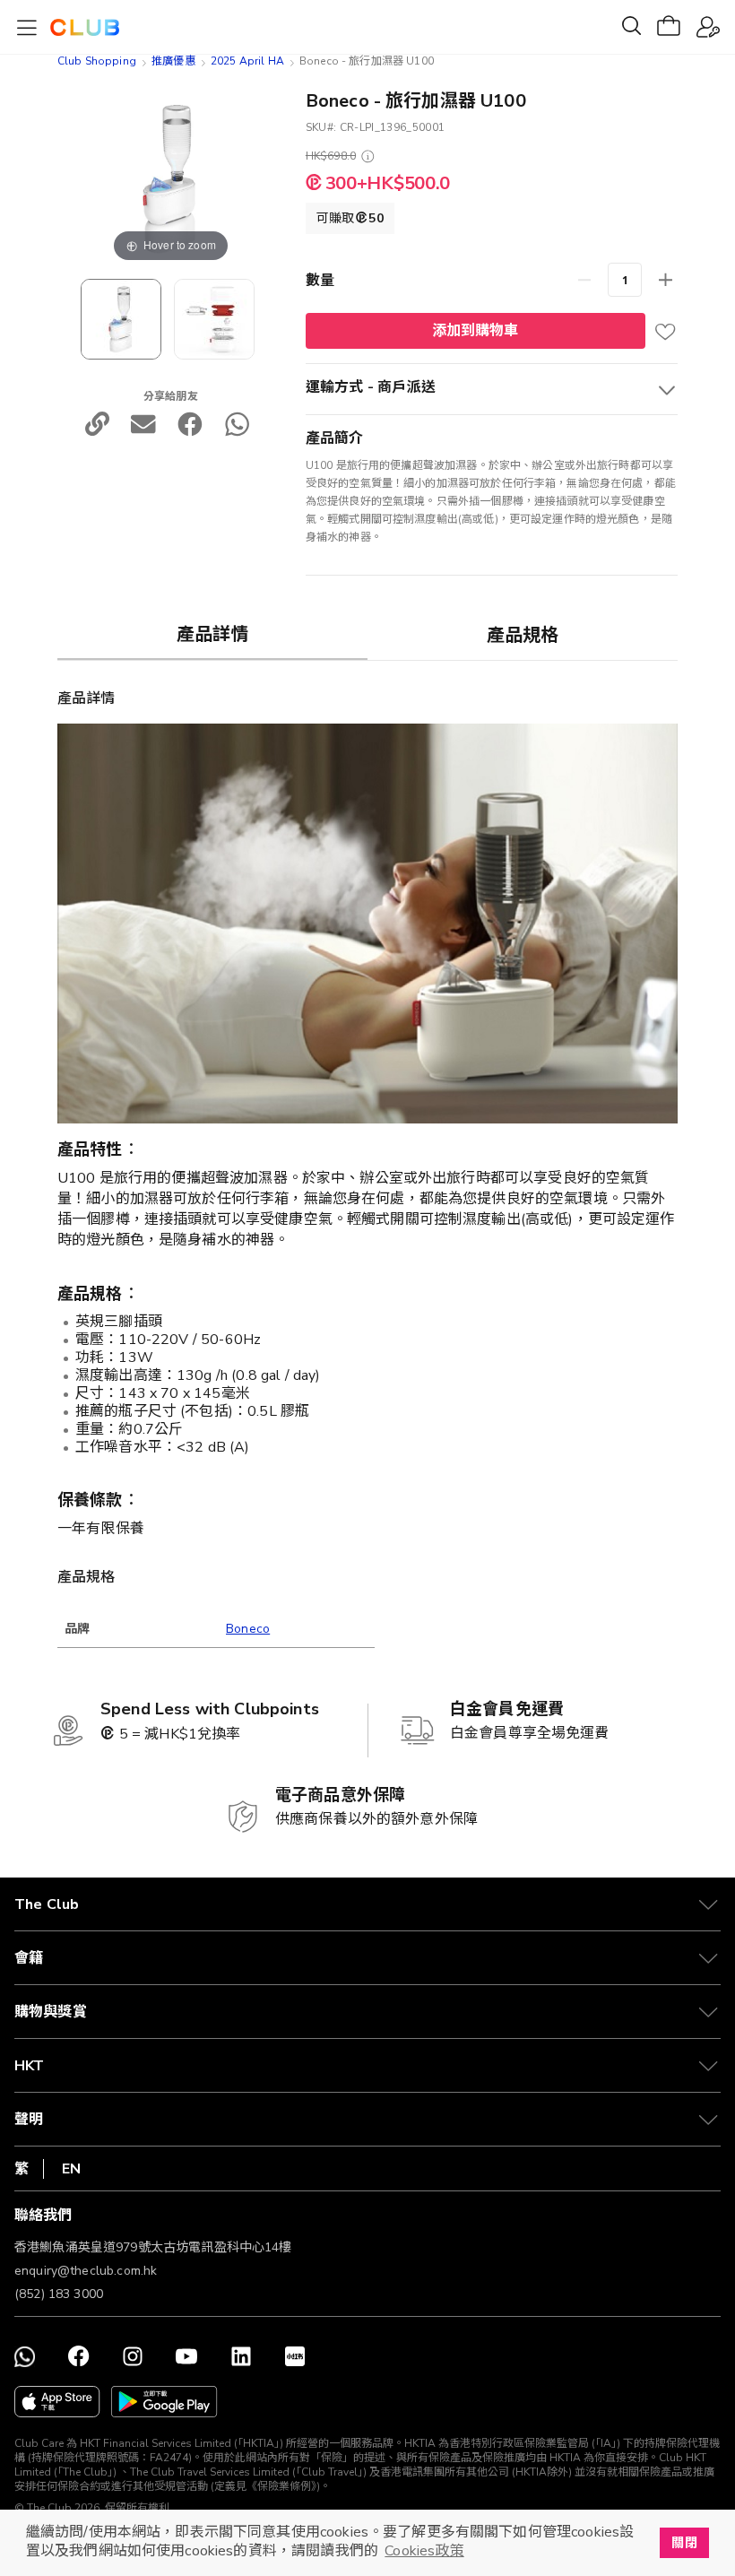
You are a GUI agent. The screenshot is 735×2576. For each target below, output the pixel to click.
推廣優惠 (173, 61)
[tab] (212, 634)
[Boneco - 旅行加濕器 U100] (214, 319)
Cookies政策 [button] (424, 2551)
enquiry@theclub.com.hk (86, 2271)
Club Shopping (97, 61)
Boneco (248, 1629)
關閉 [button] (684, 2543)
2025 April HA (247, 61)
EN (71, 2169)
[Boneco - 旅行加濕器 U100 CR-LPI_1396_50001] (121, 319)
